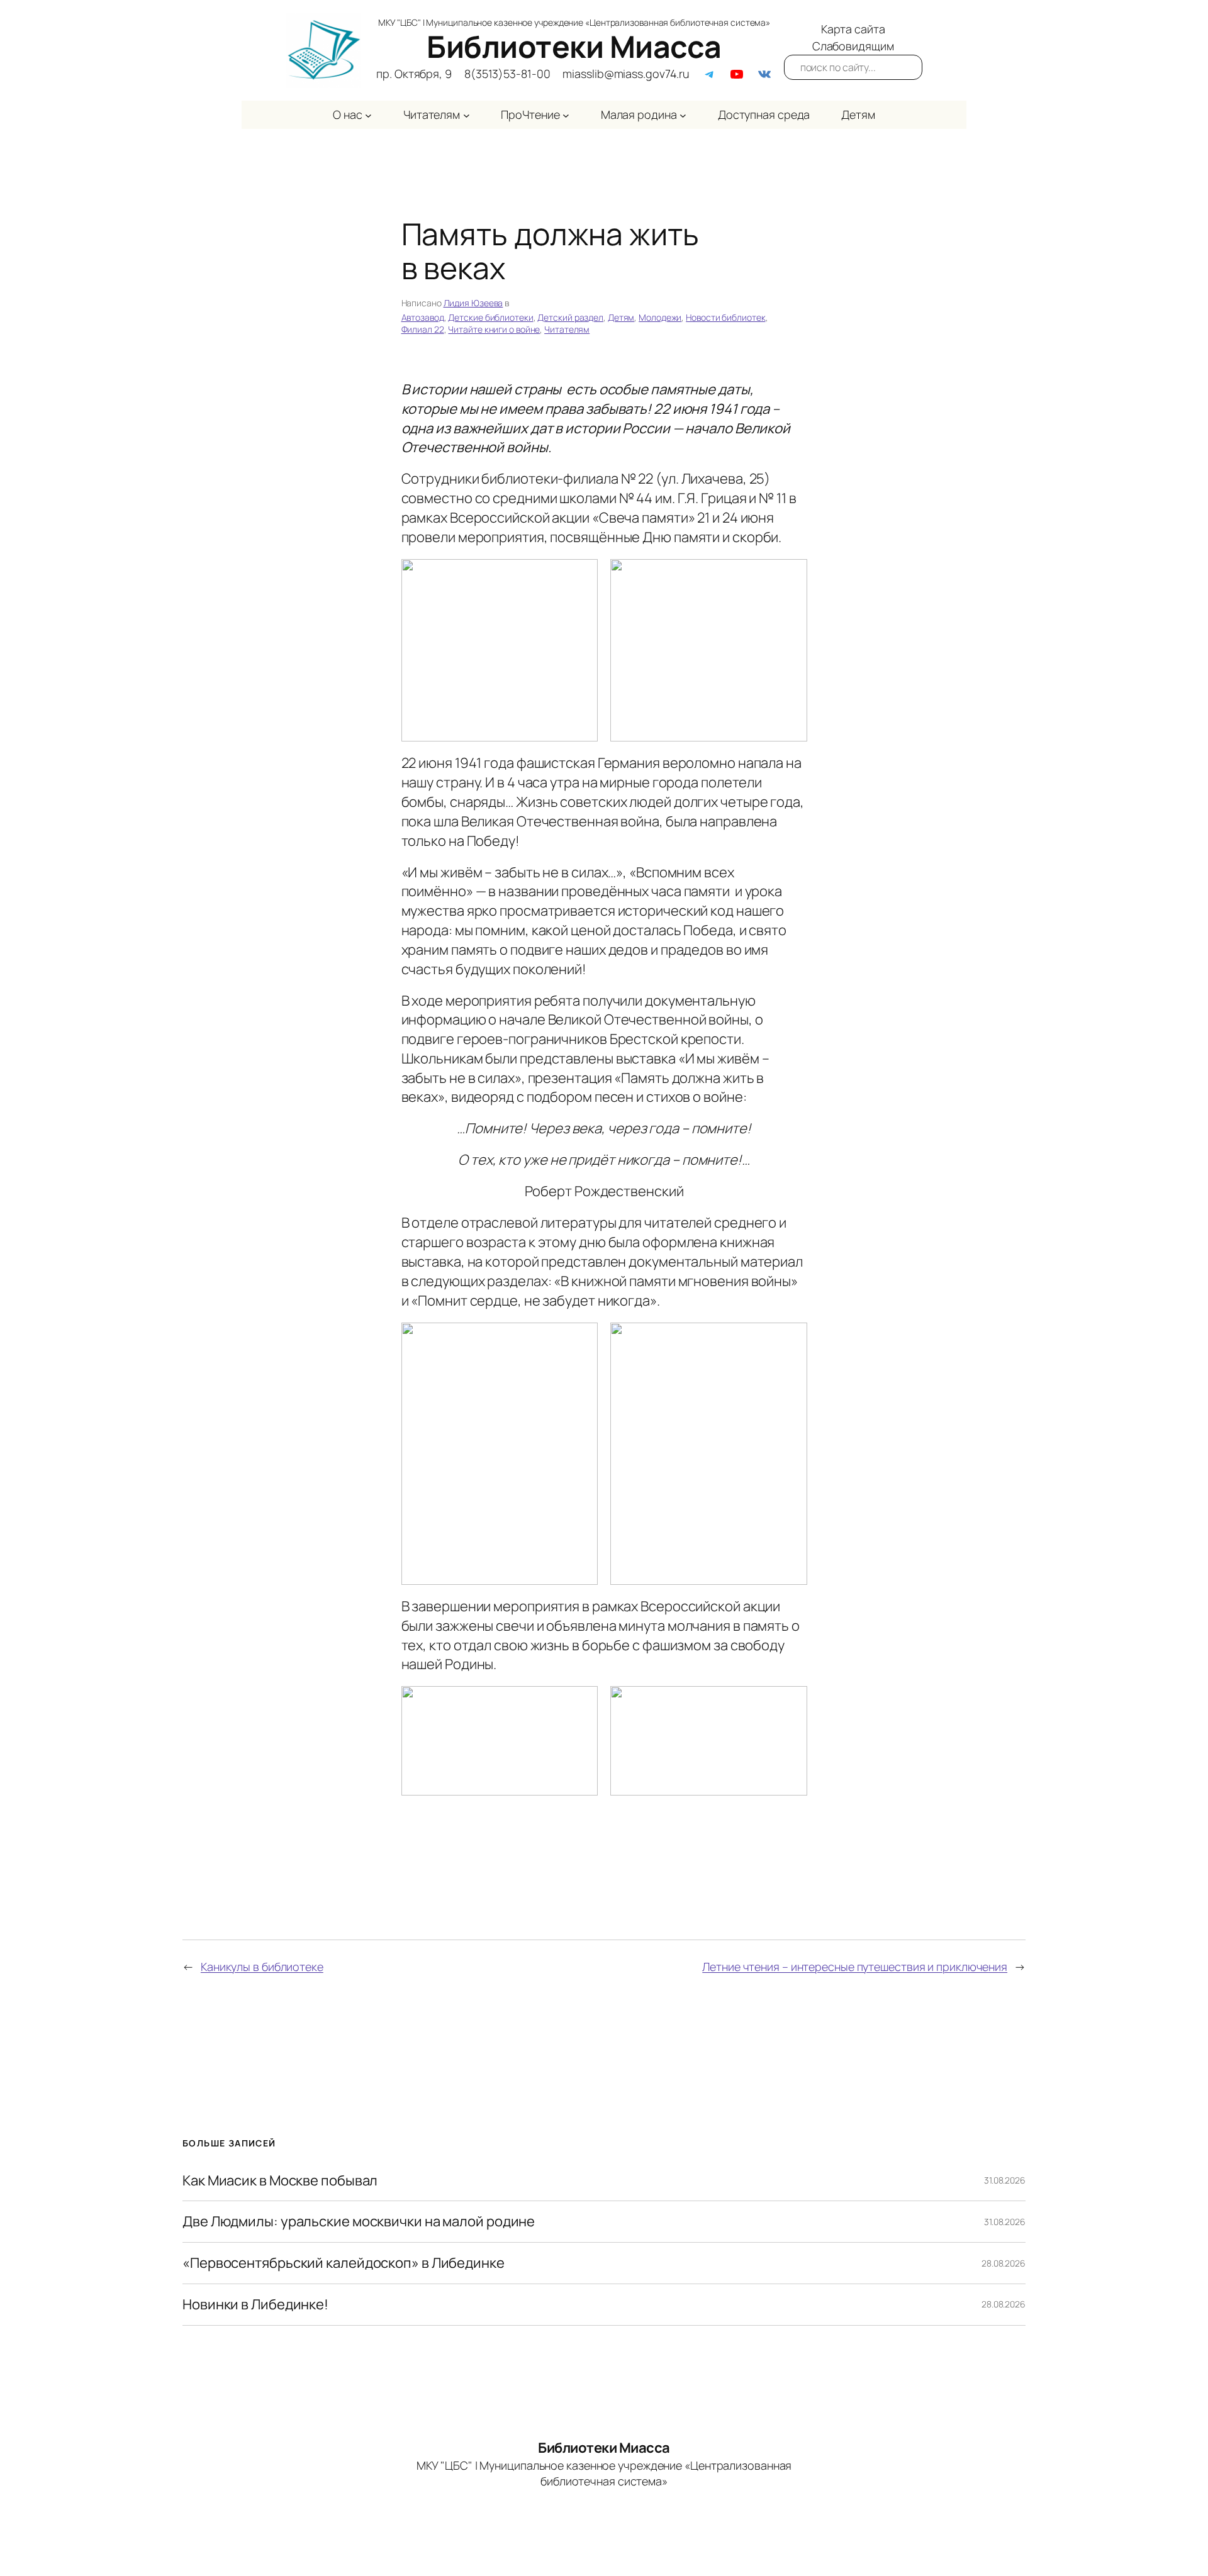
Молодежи (660, 317)
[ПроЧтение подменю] (566, 115)
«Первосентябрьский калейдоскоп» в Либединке (344, 2263)
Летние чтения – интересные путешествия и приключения (855, 1967)
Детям (621, 317)
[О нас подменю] (368, 115)
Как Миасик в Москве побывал (280, 2181)
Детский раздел (570, 317)
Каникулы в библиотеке (262, 1967)
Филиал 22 (423, 329)
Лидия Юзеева (473, 303)
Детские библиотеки (490, 317)
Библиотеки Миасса (574, 46)
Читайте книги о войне (494, 329)
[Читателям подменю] (467, 115)
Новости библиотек (725, 317)
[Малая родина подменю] (683, 115)
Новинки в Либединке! (255, 2305)
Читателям (567, 329)
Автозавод (423, 317)
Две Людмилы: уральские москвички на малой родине (359, 2222)
